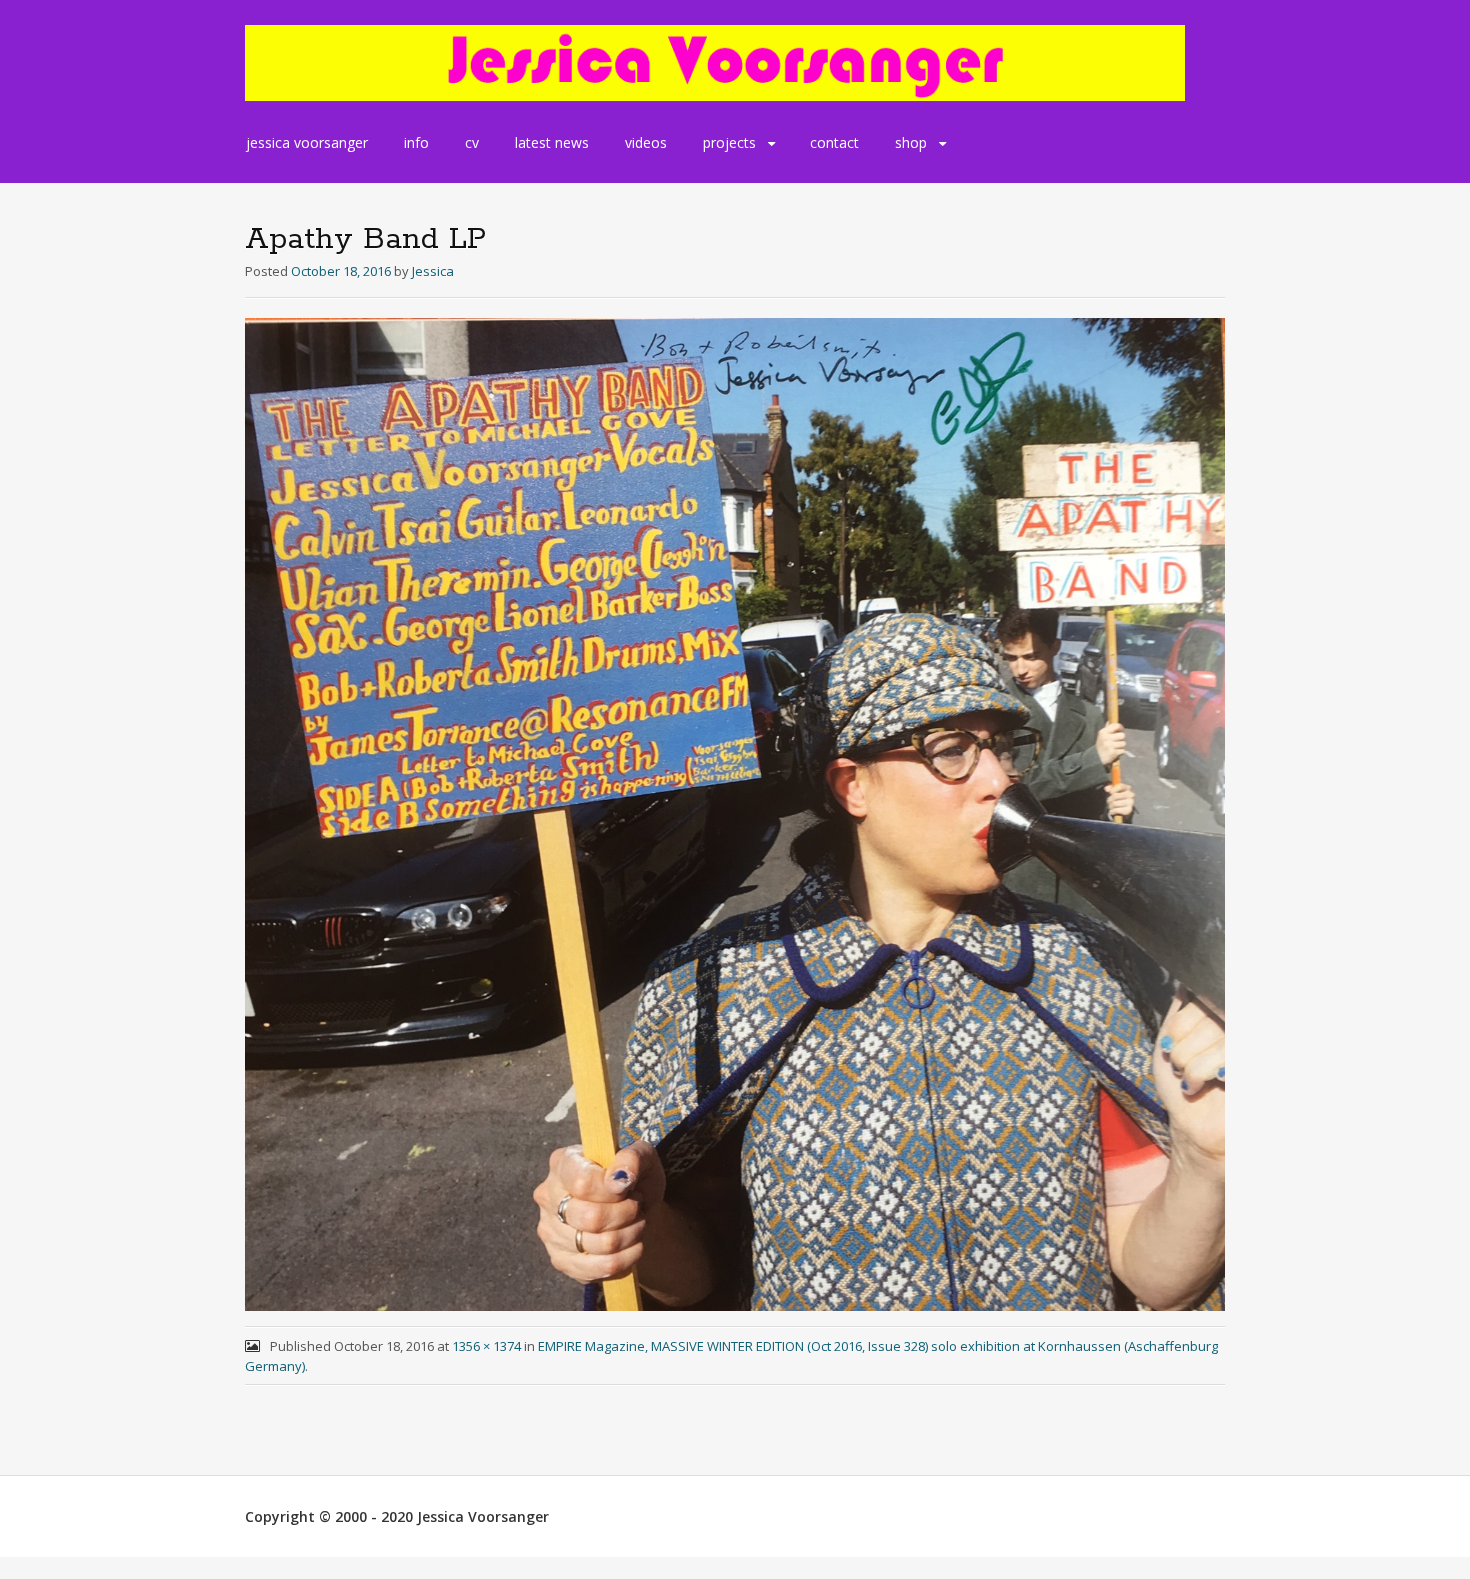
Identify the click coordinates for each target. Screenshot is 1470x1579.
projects (729, 142)
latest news (552, 142)
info (416, 142)
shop (911, 142)
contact (834, 142)
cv (472, 142)
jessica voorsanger (307, 142)
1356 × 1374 (486, 1346)
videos (646, 142)
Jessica (433, 271)
